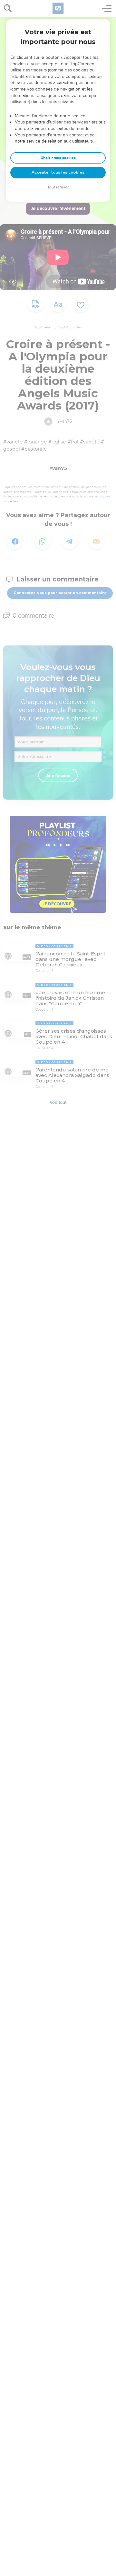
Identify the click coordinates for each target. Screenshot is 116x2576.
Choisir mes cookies (58, 158)
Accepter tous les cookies (58, 172)
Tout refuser (58, 187)
